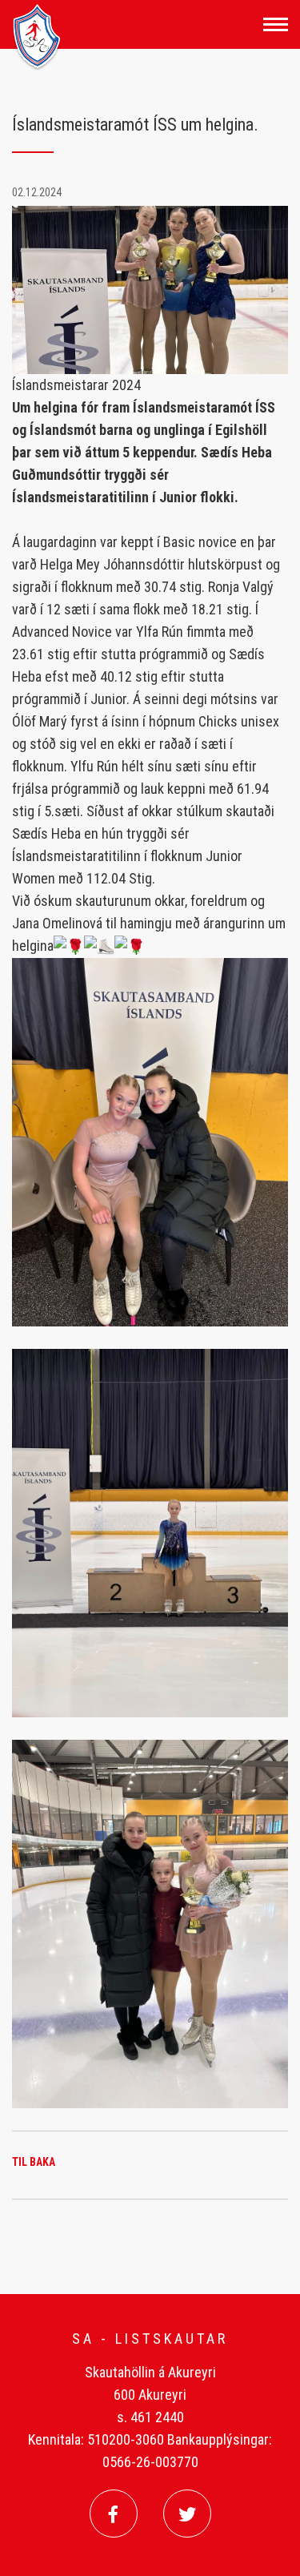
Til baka (34, 2162)
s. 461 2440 (150, 2417)
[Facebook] (114, 2514)
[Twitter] (187, 2514)
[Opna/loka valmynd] (276, 24)
